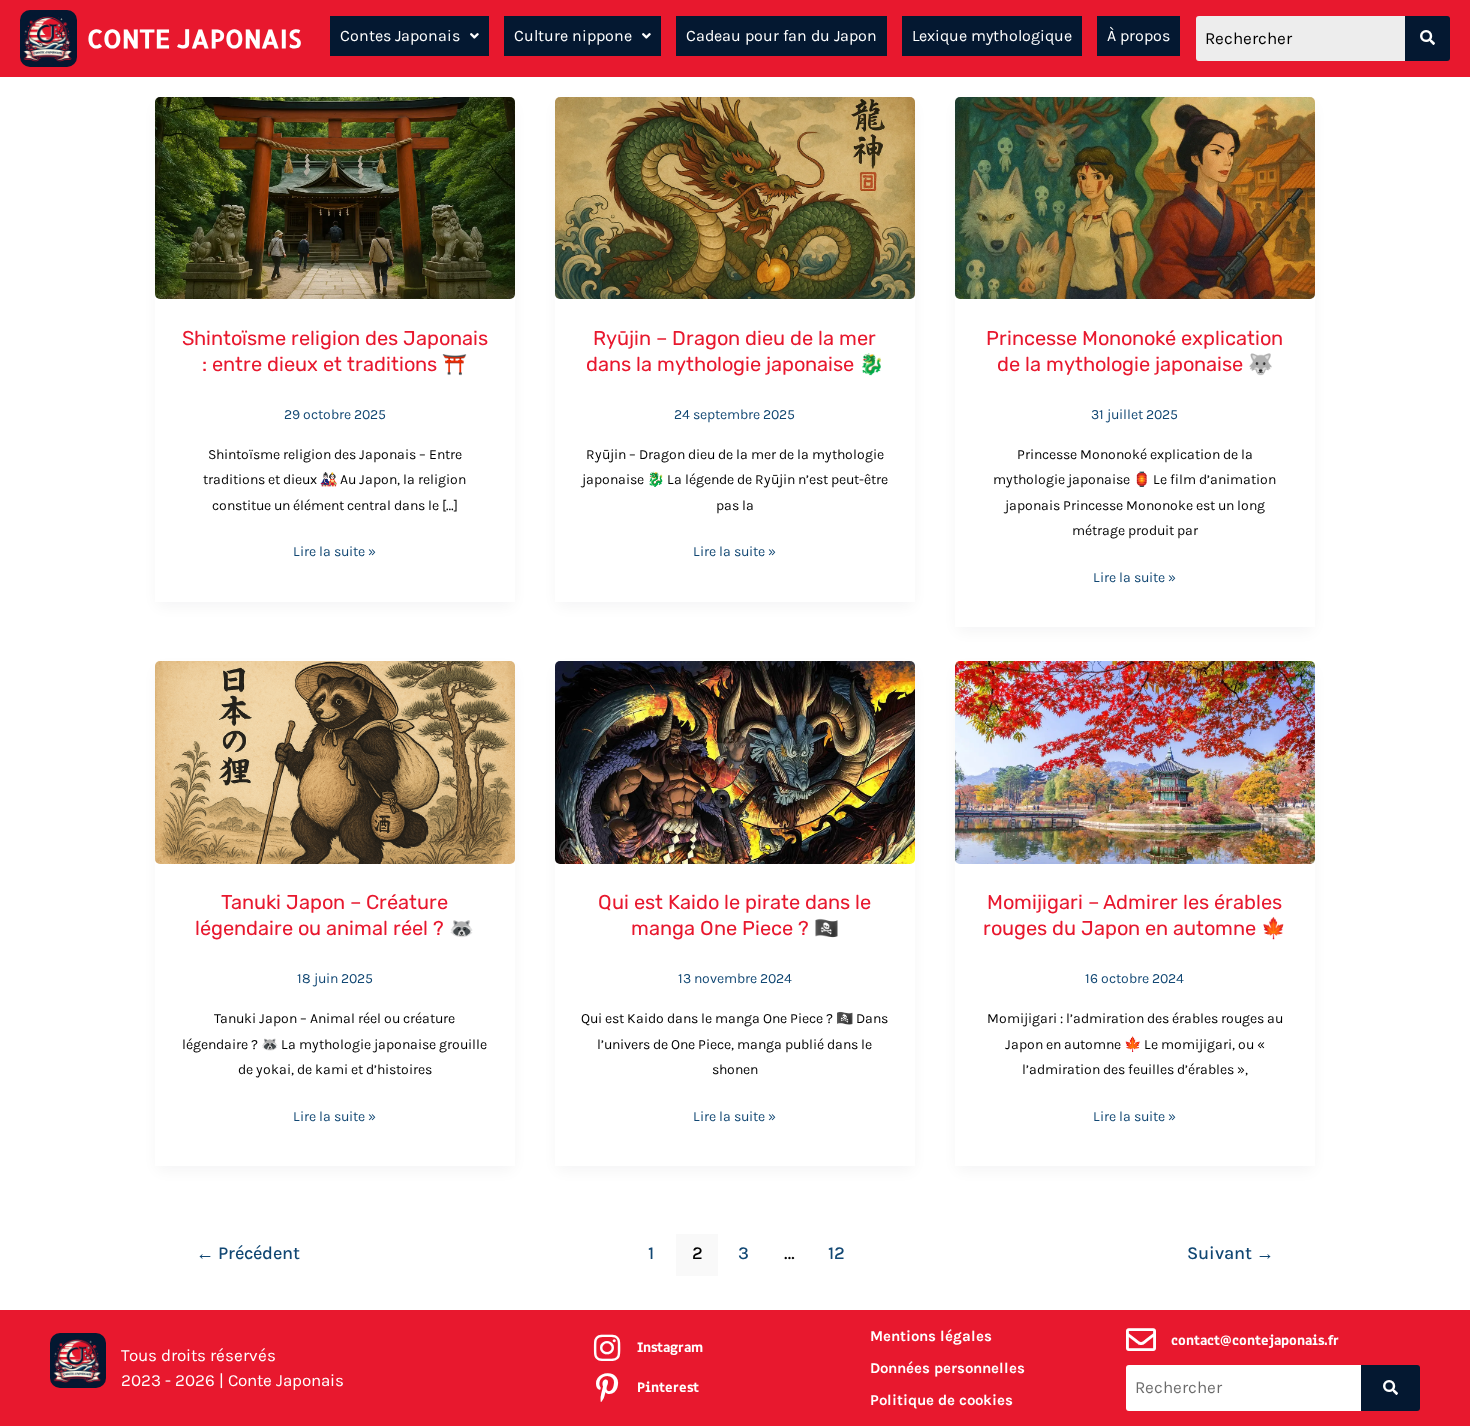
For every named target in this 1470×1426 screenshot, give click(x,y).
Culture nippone (573, 35)
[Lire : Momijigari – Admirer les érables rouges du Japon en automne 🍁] (1135, 760)
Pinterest (668, 1387)
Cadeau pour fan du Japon (781, 35)
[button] (409, 36)
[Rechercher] (1427, 39)
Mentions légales (931, 1336)
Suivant (1230, 1253)
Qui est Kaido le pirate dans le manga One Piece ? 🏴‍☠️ (734, 915)
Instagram (670, 1347)
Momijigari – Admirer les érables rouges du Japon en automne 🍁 (1134, 915)
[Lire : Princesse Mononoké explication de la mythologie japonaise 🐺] (1135, 196)
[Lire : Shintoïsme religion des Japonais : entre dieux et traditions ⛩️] (335, 196)
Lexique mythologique (992, 35)
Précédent (248, 1253)
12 (836, 1253)
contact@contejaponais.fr (1255, 1340)
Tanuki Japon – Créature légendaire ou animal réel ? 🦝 (334, 915)
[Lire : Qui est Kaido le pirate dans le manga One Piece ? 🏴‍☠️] (735, 760)
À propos (1138, 35)
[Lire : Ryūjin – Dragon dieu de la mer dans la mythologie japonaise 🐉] (735, 196)
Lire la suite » (334, 549)
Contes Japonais (400, 35)
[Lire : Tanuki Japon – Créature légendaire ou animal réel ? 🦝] (335, 760)
